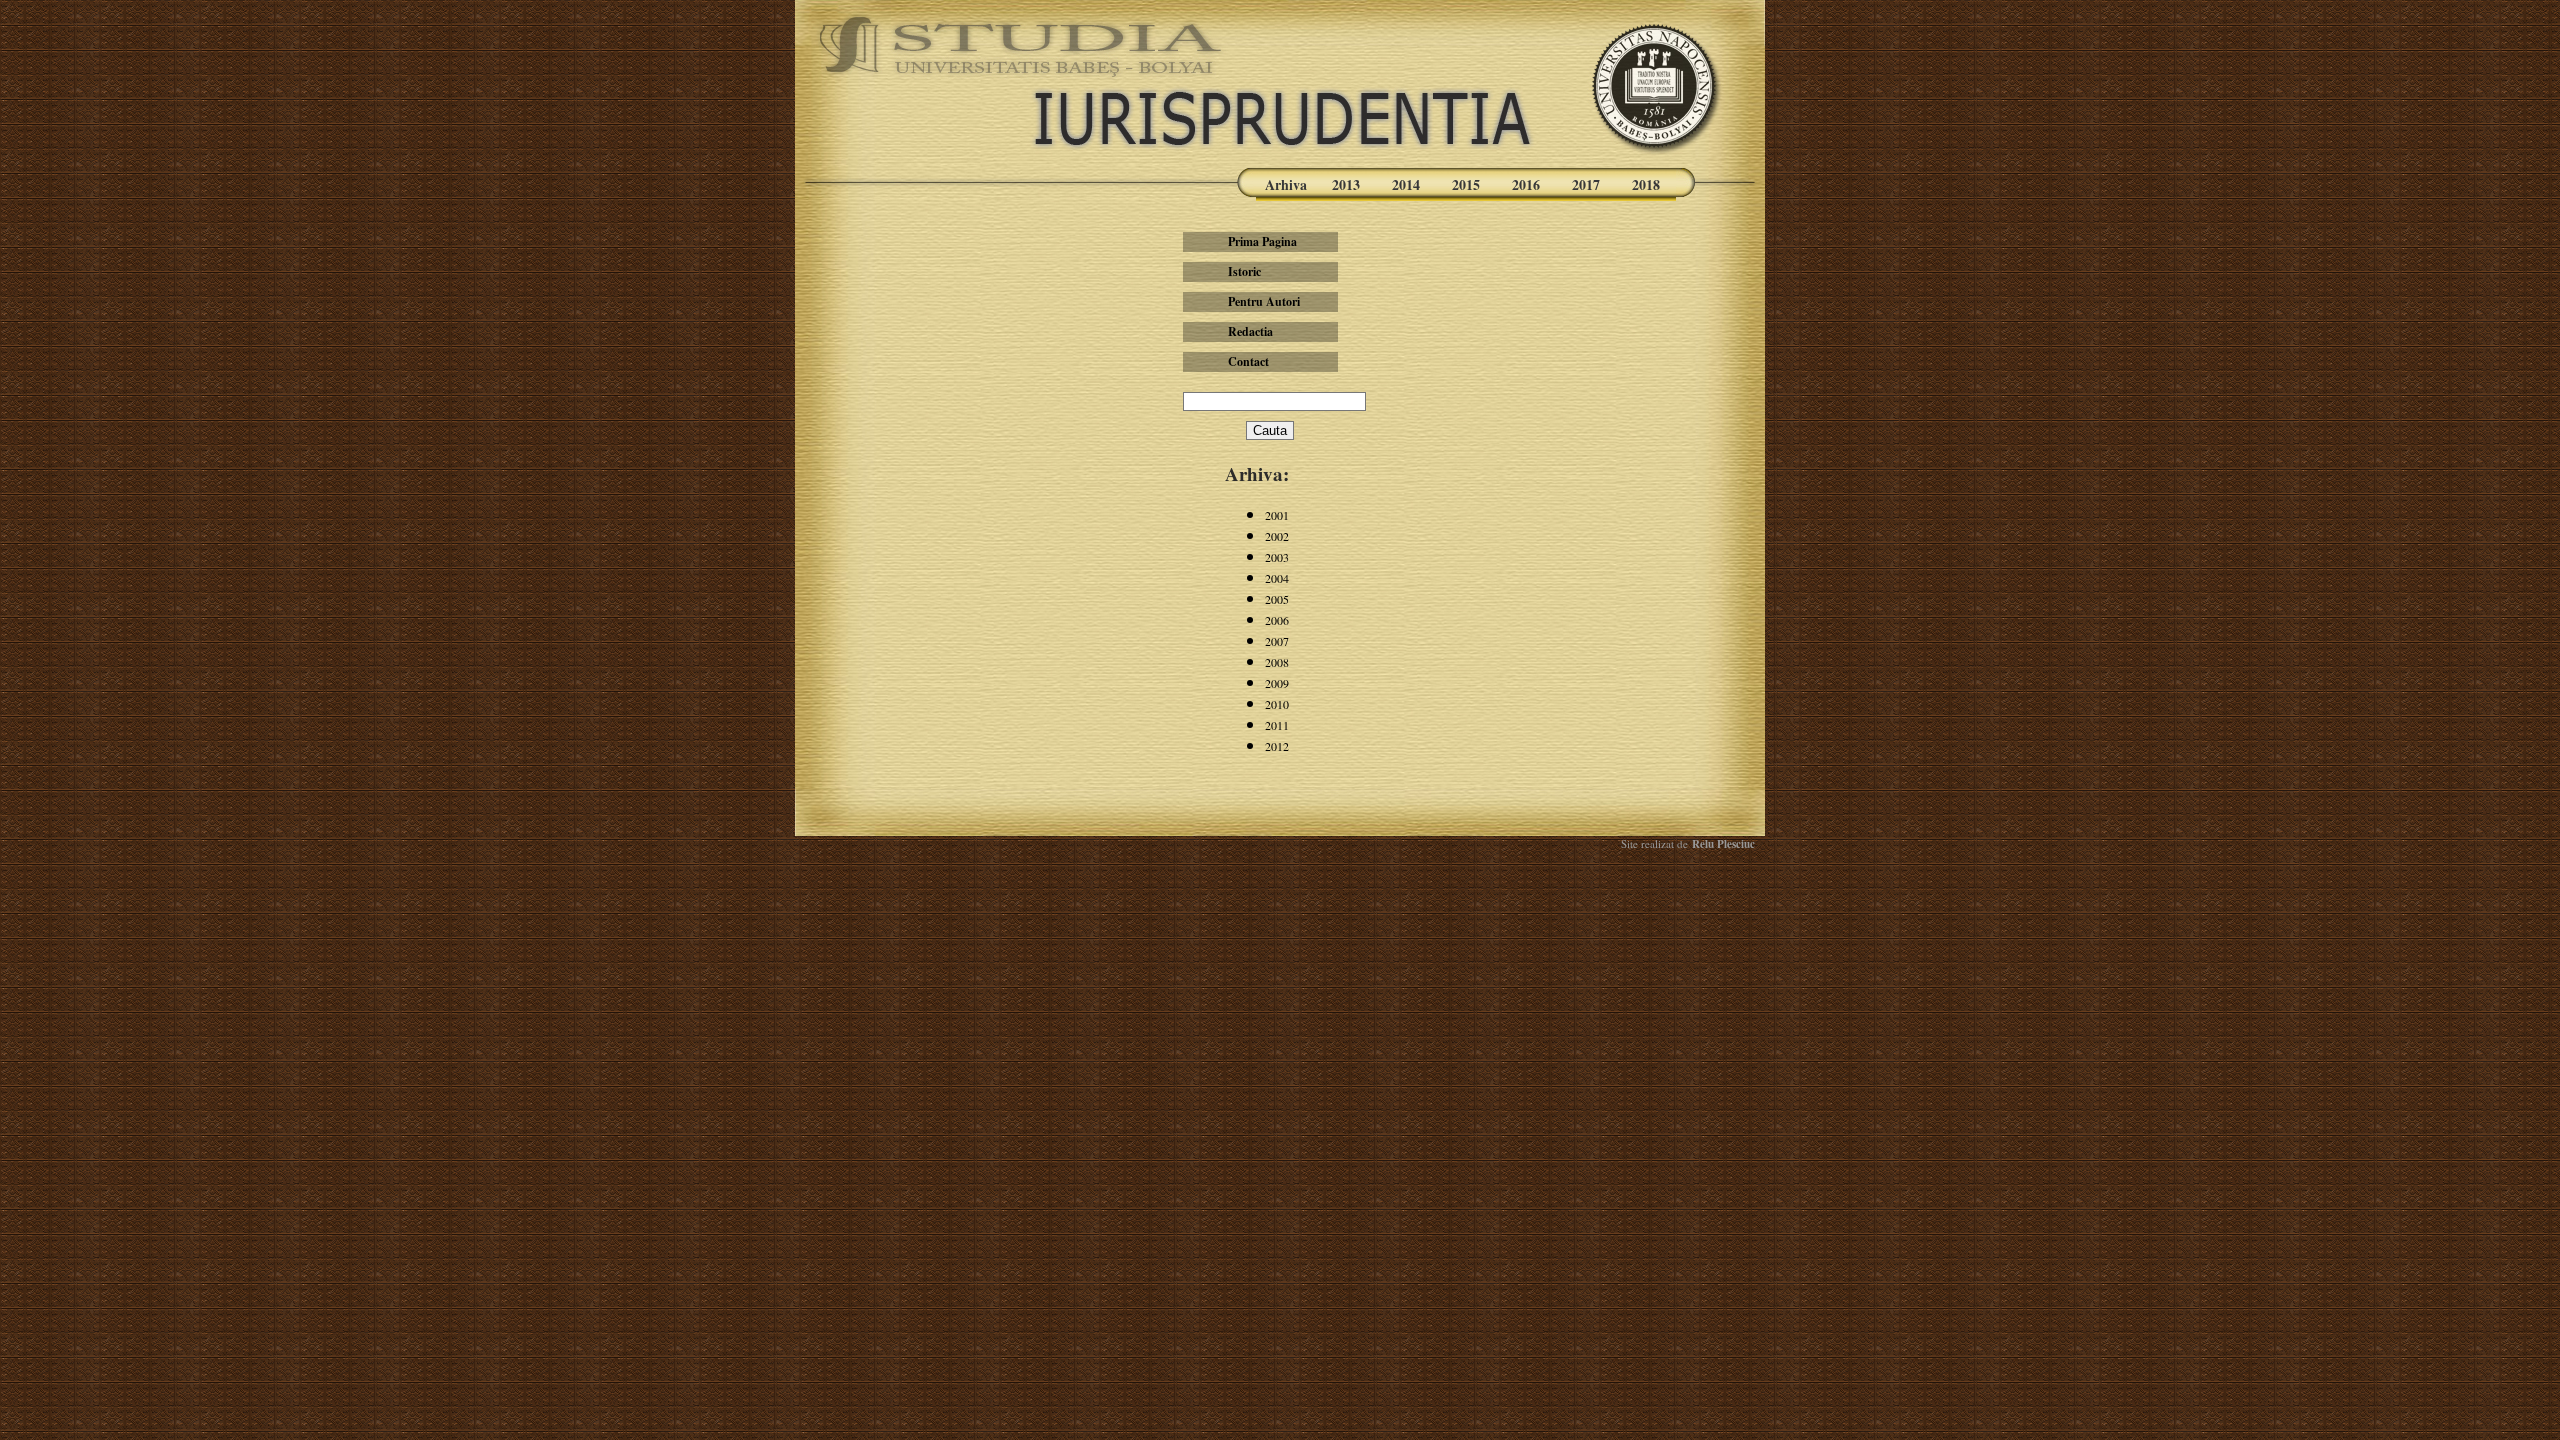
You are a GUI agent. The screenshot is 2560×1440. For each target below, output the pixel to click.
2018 (1646, 184)
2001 (1277, 515)
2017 (1586, 184)
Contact (1248, 361)
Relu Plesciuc (1721, 844)
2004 (1277, 578)
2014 (1406, 184)
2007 (1277, 641)
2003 (1277, 557)
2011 (1277, 725)
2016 (1526, 184)
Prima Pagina (1262, 241)
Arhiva (1286, 184)
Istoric (1244, 271)
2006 (1277, 620)
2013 (1346, 184)
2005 (1277, 599)
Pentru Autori (1264, 301)
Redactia (1250, 331)
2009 (1277, 683)
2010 (1277, 704)
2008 (1277, 662)
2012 (1277, 746)
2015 (1466, 184)
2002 (1277, 536)
